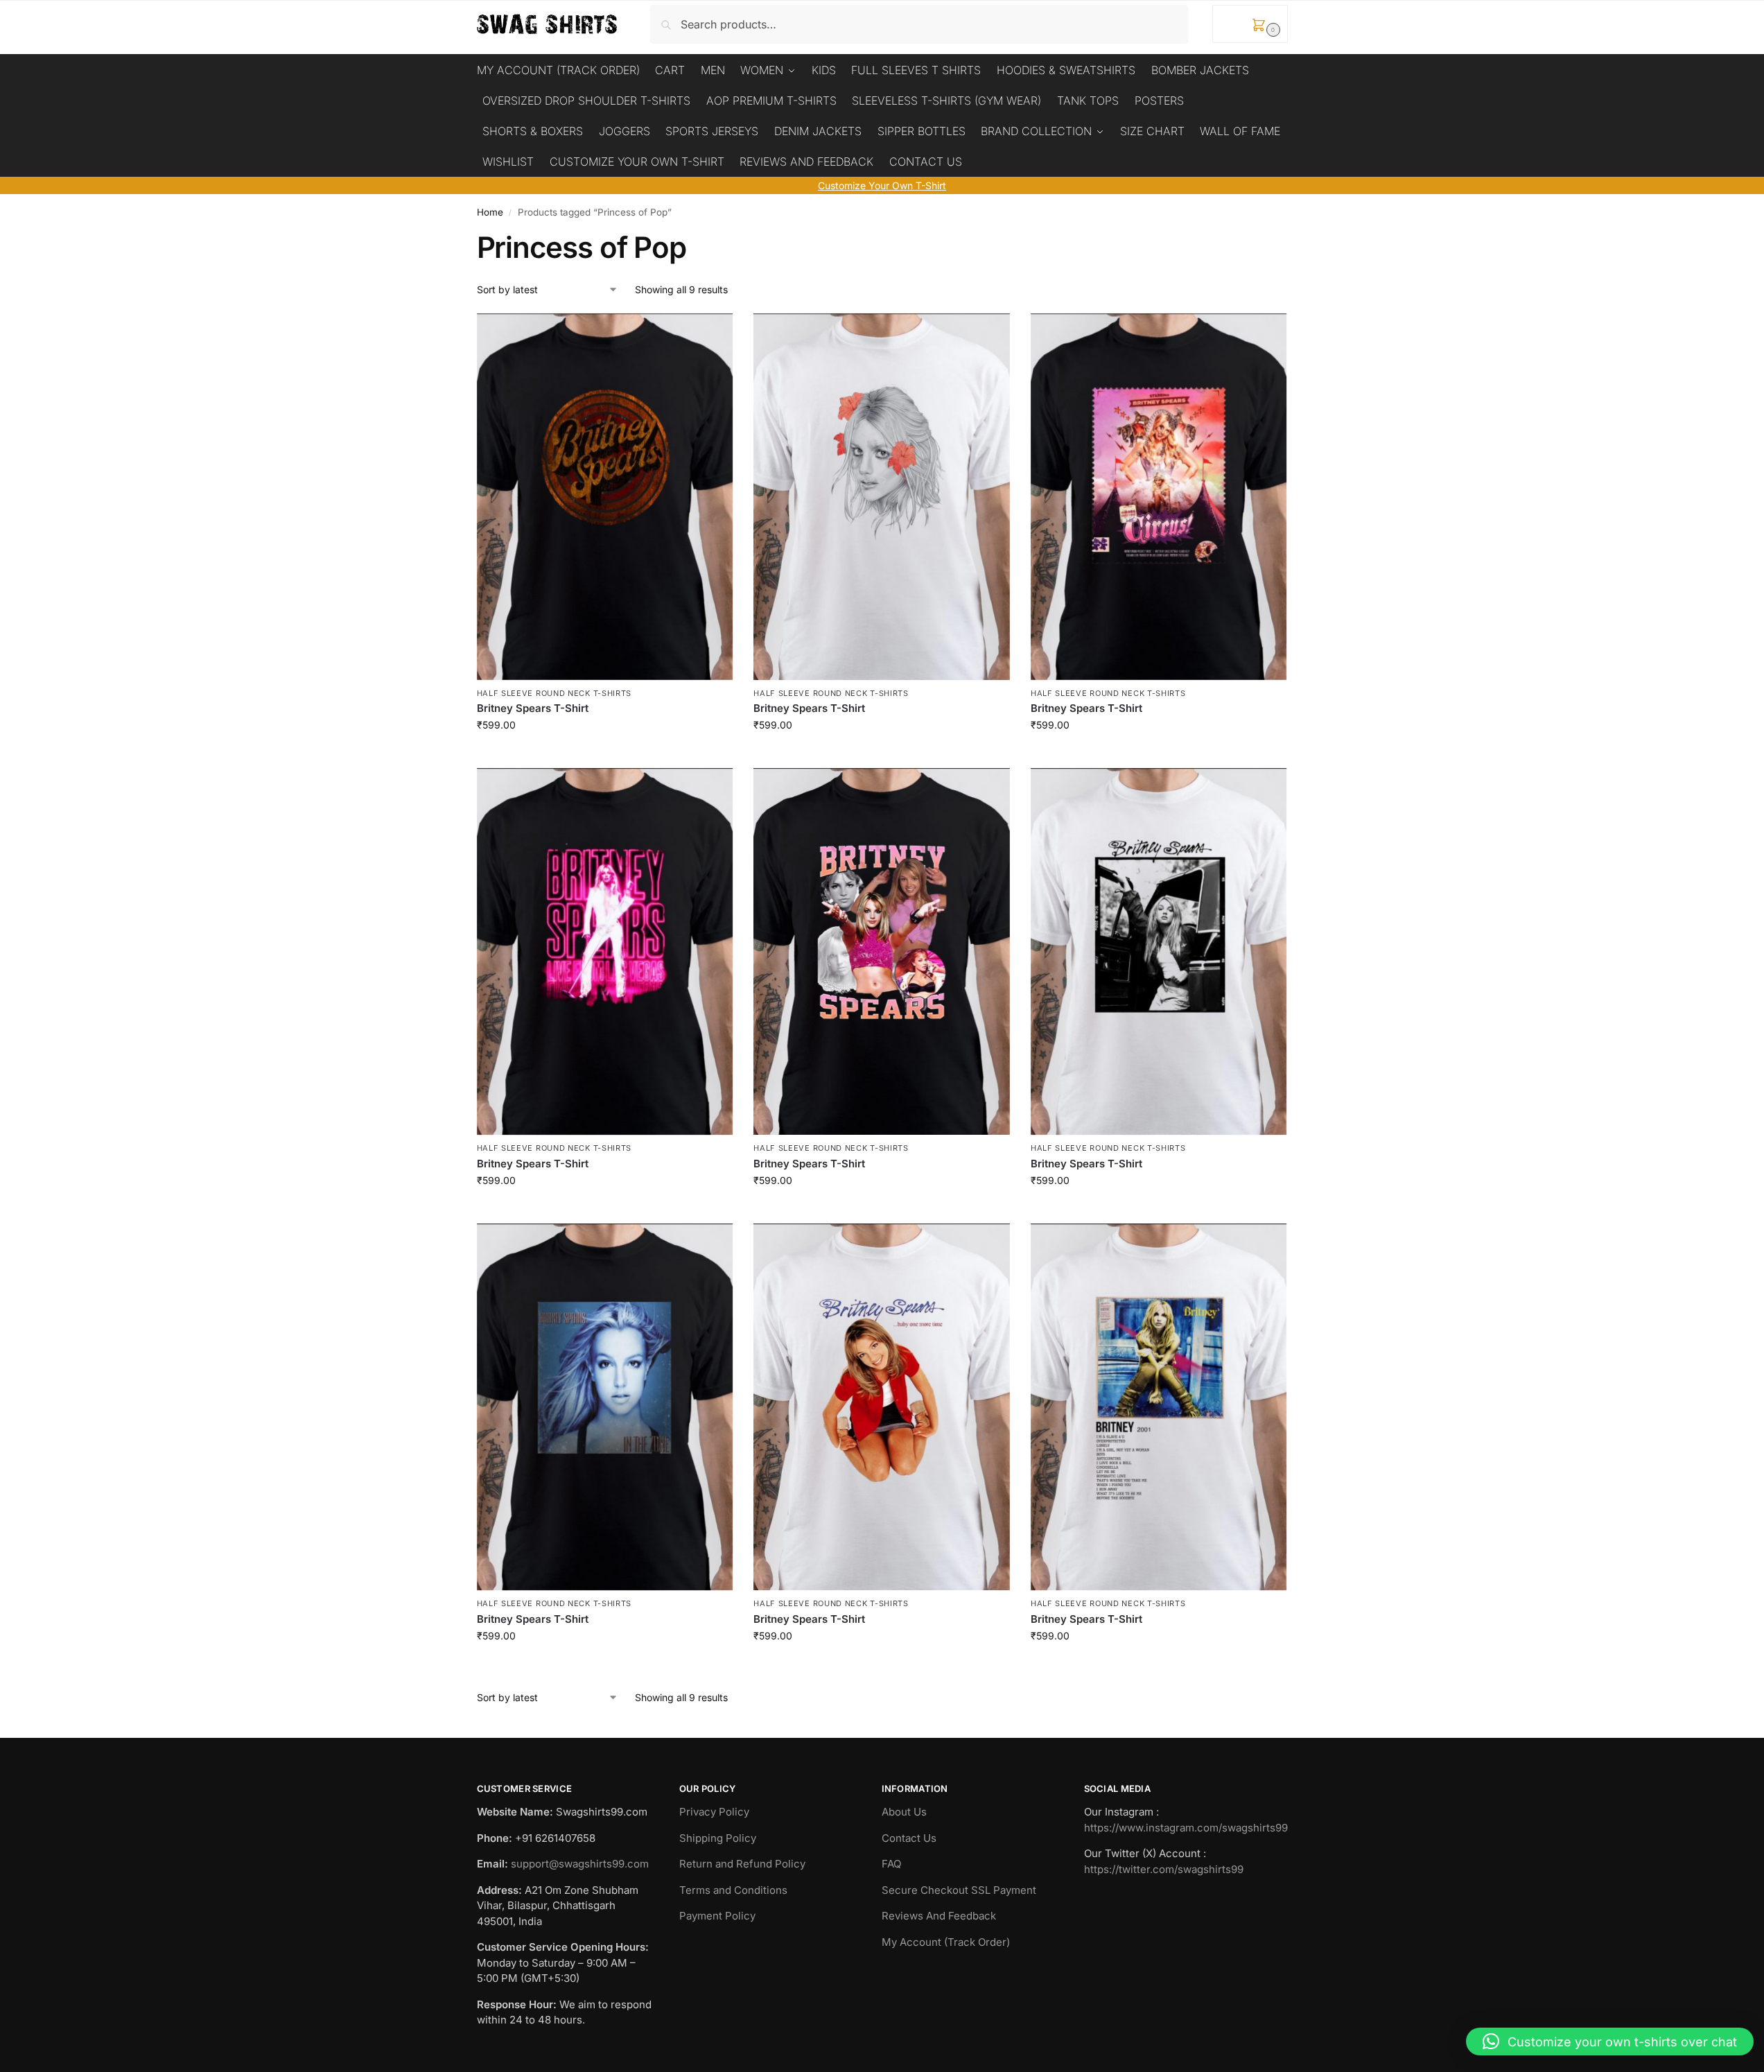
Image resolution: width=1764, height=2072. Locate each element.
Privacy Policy (714, 1812)
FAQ (891, 1864)
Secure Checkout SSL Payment (959, 1890)
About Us (904, 1812)
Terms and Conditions (733, 1890)
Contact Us (909, 1838)
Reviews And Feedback (939, 1916)
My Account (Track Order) (946, 1942)
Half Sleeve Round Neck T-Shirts (554, 693)
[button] (1250, 24)
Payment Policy (717, 1916)
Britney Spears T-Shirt (533, 708)
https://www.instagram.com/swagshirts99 (1186, 1828)
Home (490, 212)
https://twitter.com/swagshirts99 (1164, 1869)
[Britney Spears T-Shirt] (605, 497)
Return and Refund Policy (742, 1864)
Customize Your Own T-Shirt (882, 185)
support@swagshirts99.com (580, 1864)
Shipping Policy (718, 1838)
